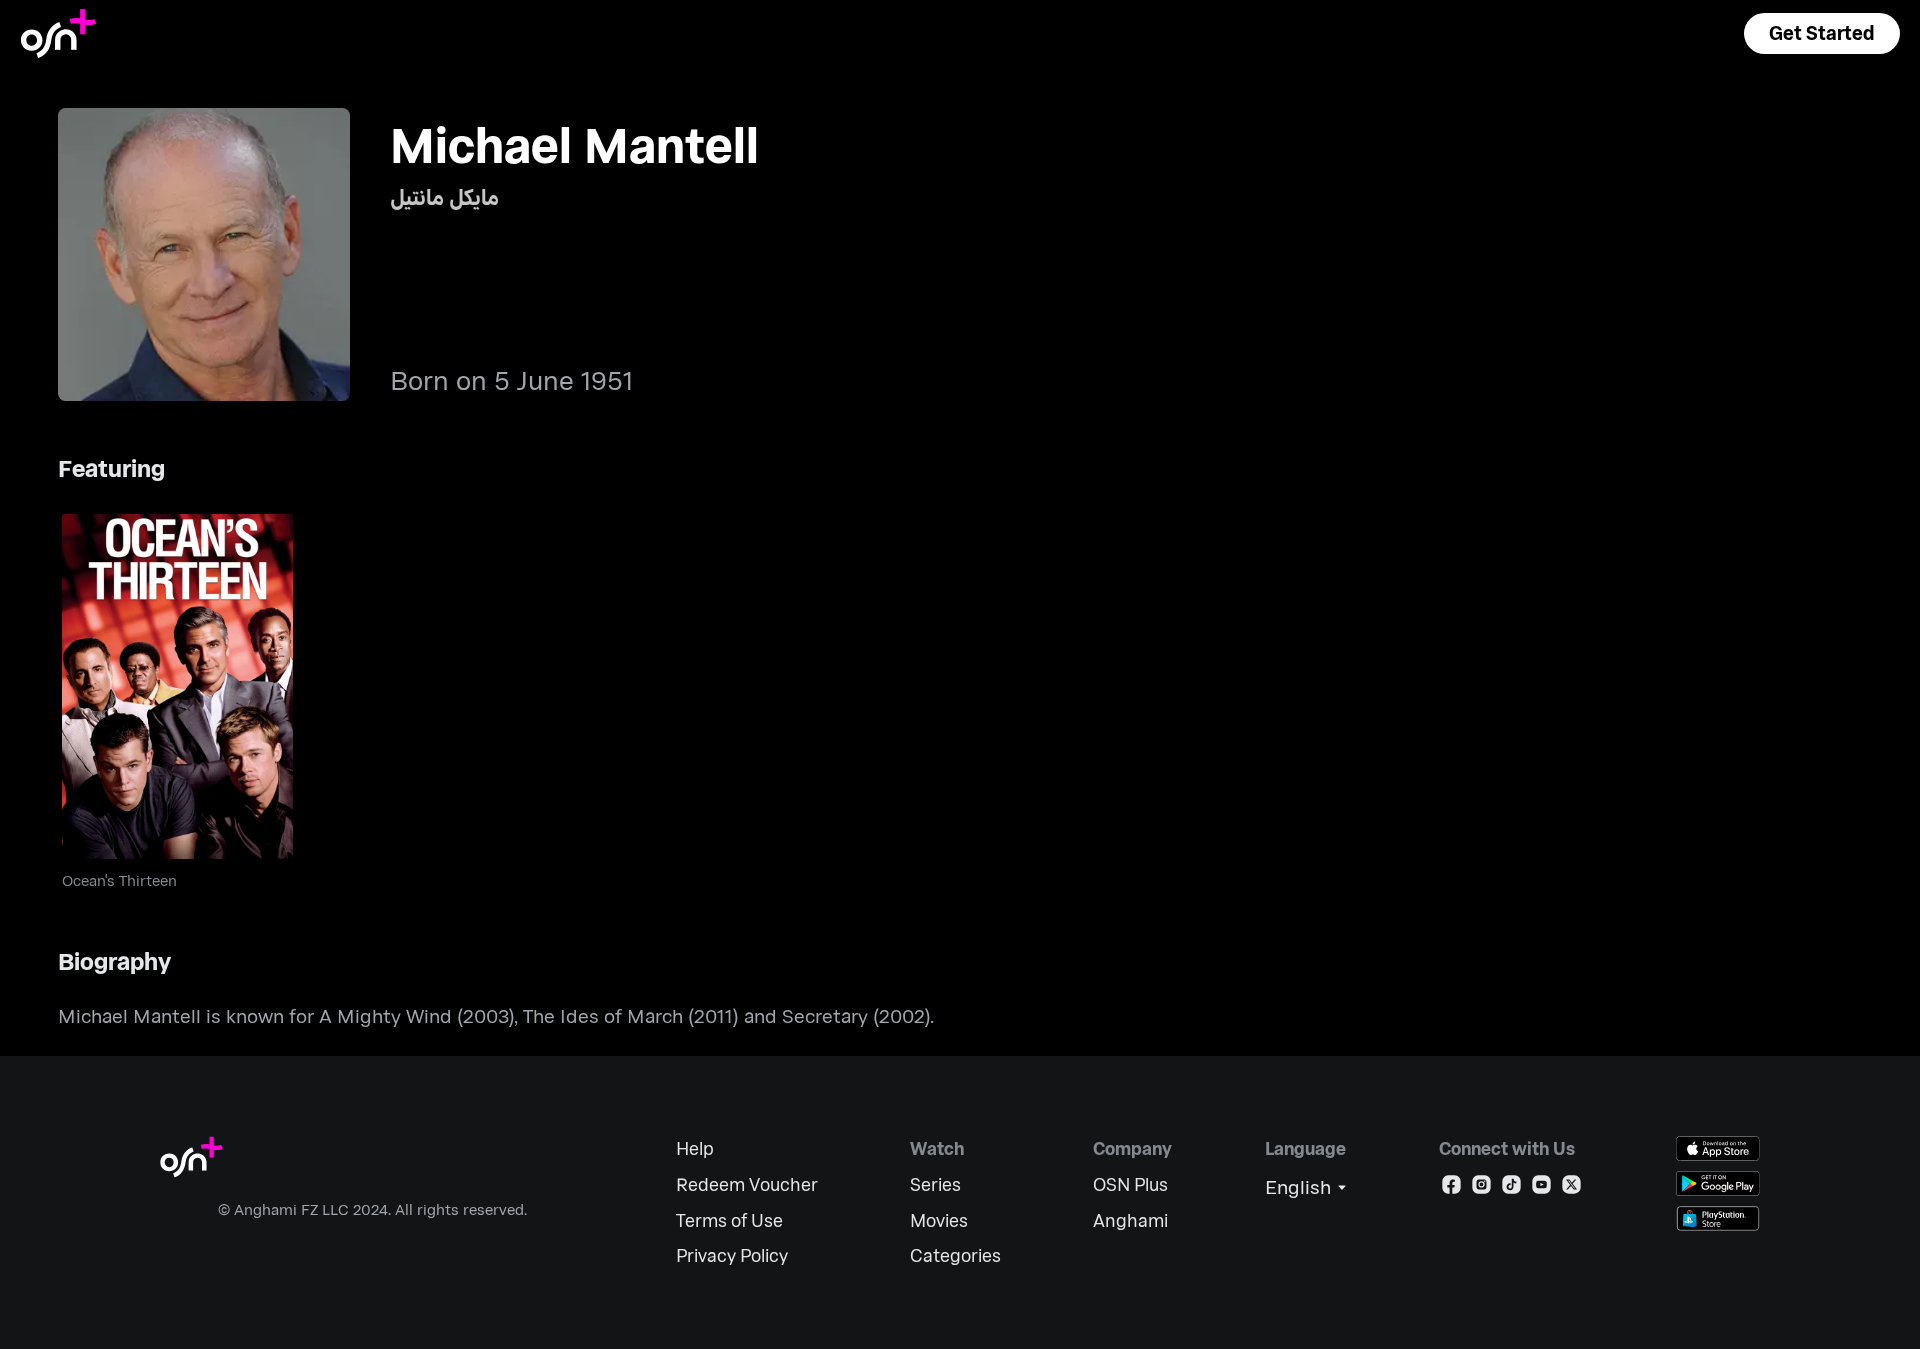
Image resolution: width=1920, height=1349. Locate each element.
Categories (955, 1255)
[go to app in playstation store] (1718, 1218)
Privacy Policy (732, 1255)
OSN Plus (1130, 1184)
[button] (1822, 33)
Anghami (1130, 1220)
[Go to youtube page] (1541, 1188)
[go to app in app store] (1718, 1148)
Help (695, 1148)
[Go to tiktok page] (1511, 1188)
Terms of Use (729, 1220)
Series (935, 1184)
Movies (939, 1220)
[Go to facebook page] (1451, 1188)
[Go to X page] (1571, 1188)
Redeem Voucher (747, 1184)
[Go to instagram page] (1481, 1188)
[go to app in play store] (1718, 1183)
